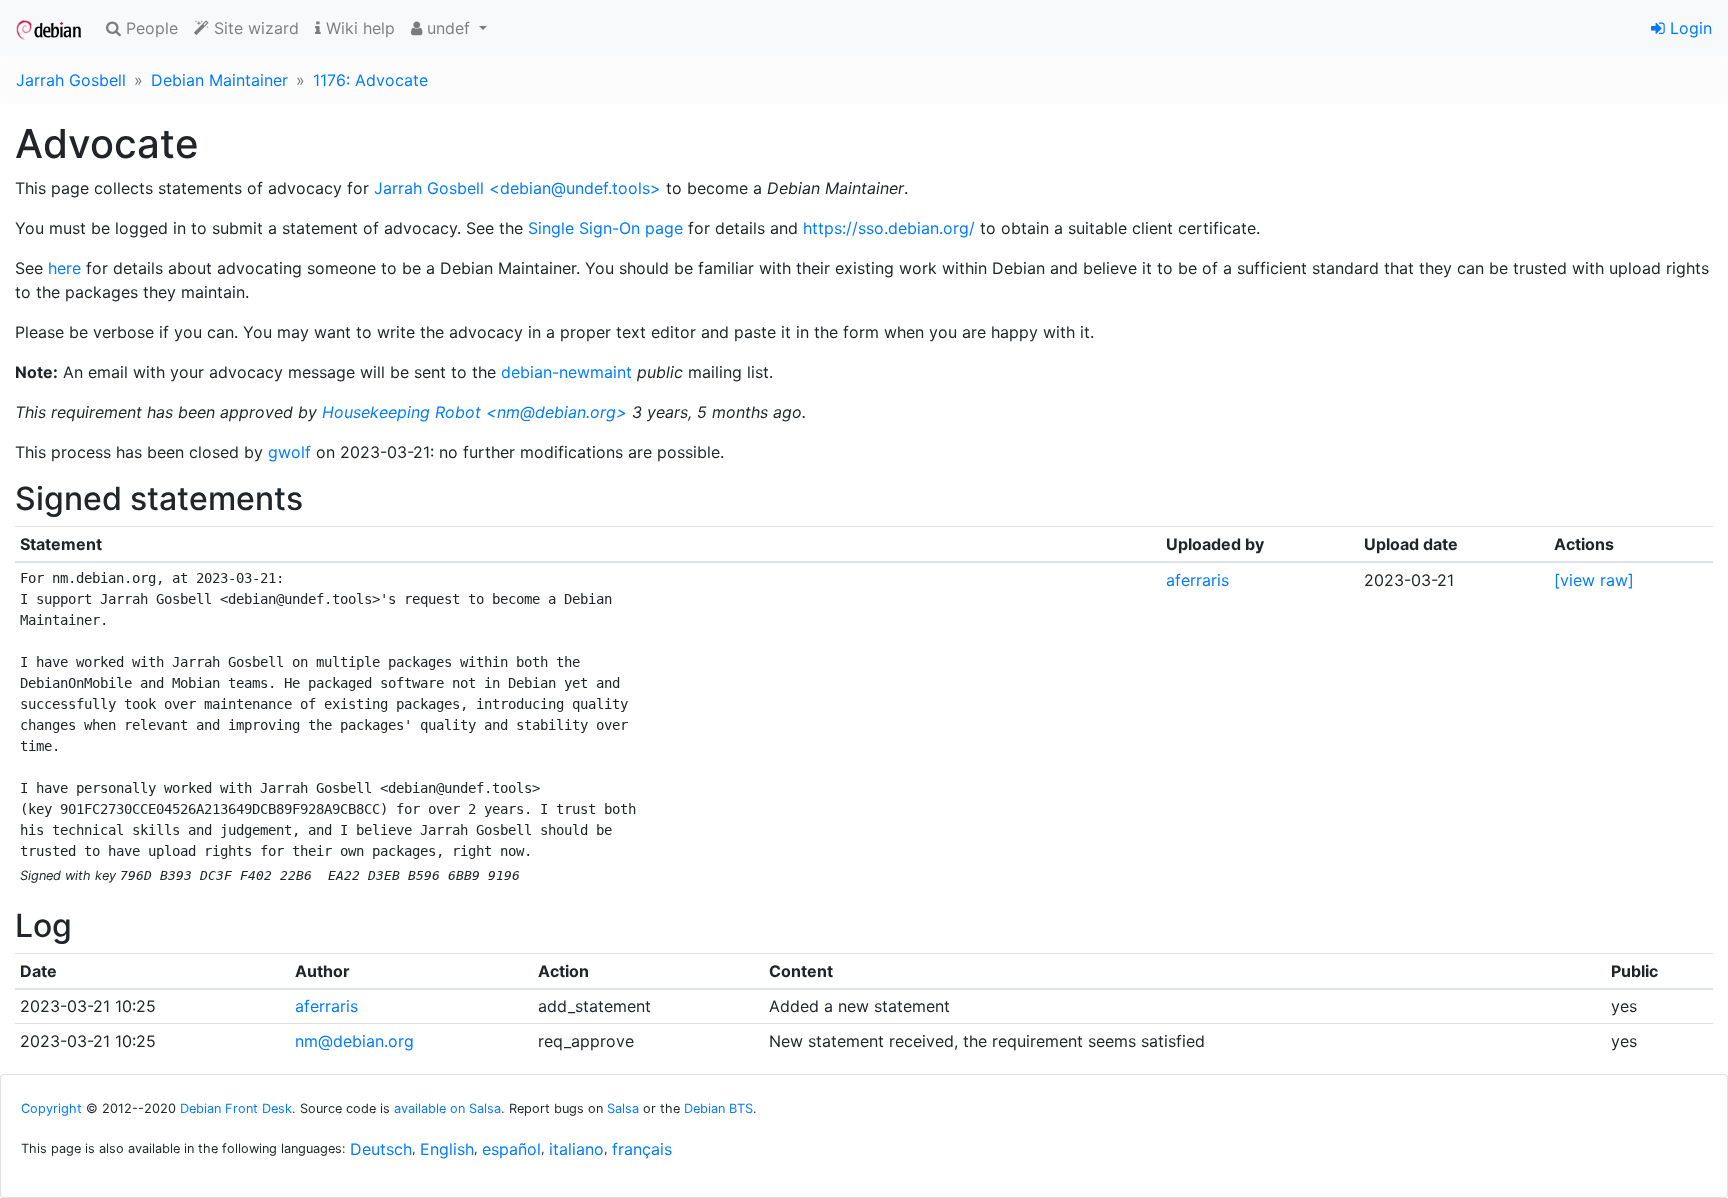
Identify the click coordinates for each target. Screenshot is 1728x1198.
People (149, 28)
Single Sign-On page (605, 228)
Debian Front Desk (236, 1108)
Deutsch (381, 1149)
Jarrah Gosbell (71, 80)
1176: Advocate (370, 80)
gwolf (289, 452)
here (64, 268)
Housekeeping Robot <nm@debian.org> (474, 412)
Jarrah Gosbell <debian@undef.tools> (517, 188)
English (447, 1149)
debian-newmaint (566, 372)
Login (1688, 28)
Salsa (623, 1108)
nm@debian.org (354, 1041)
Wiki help (358, 28)
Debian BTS (718, 1108)
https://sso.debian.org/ (889, 228)
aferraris (1197, 580)
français (642, 1149)
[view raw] (1594, 580)
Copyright (51, 1108)
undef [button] (448, 28)
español (511, 1149)
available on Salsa (447, 1108)
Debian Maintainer (219, 80)
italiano (576, 1149)
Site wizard (254, 28)
